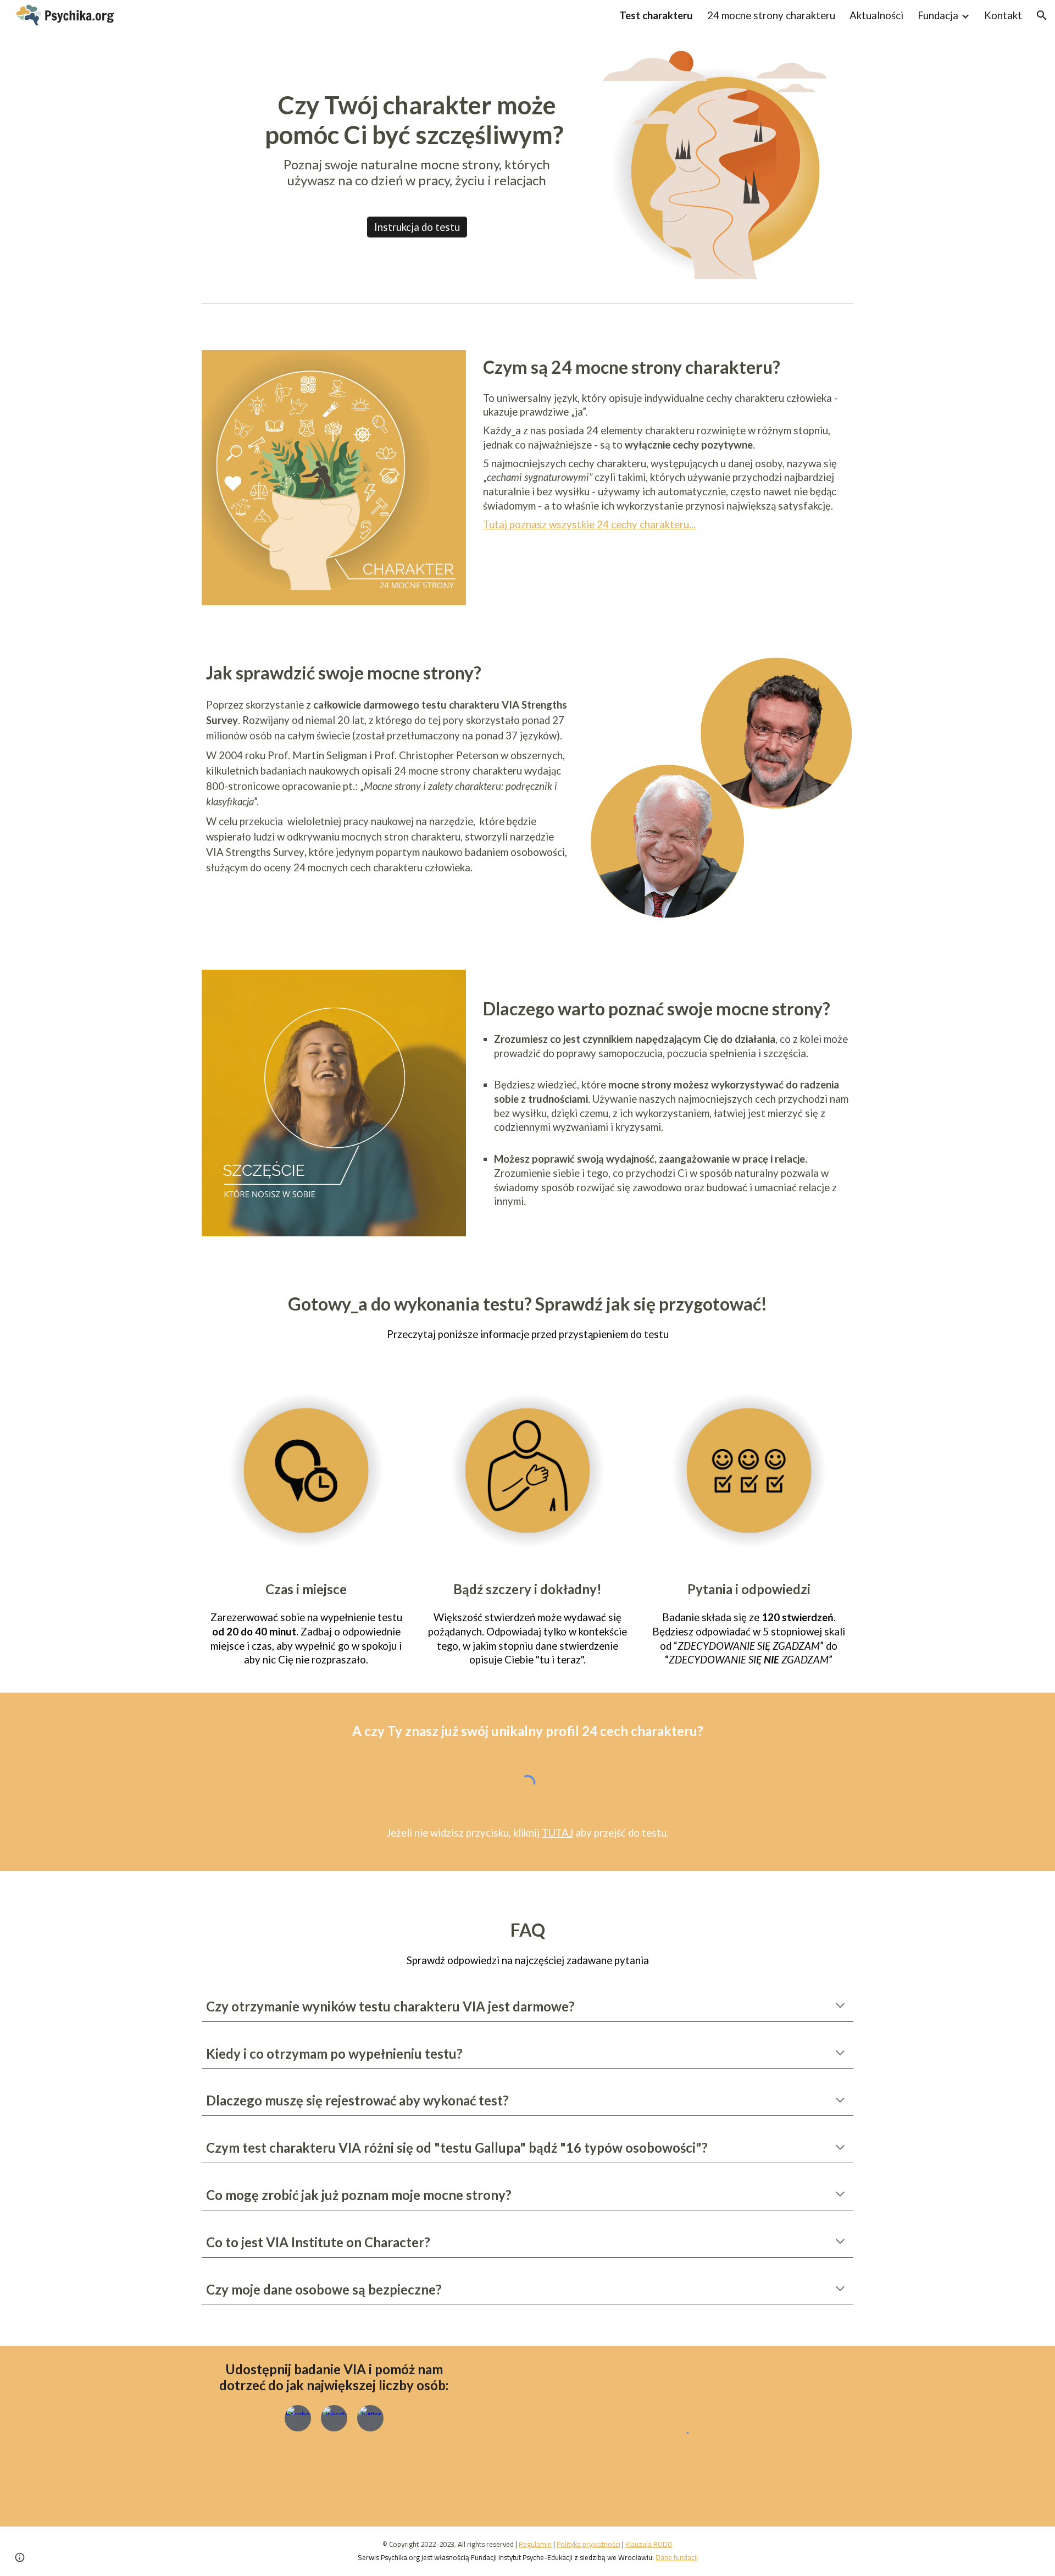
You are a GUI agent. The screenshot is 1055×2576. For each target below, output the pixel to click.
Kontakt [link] (1003, 15)
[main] (417, 139)
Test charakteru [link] (656, 15)
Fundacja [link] (938, 15)
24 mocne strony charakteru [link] (771, 15)
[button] (1042, 15)
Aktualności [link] (876, 15)
